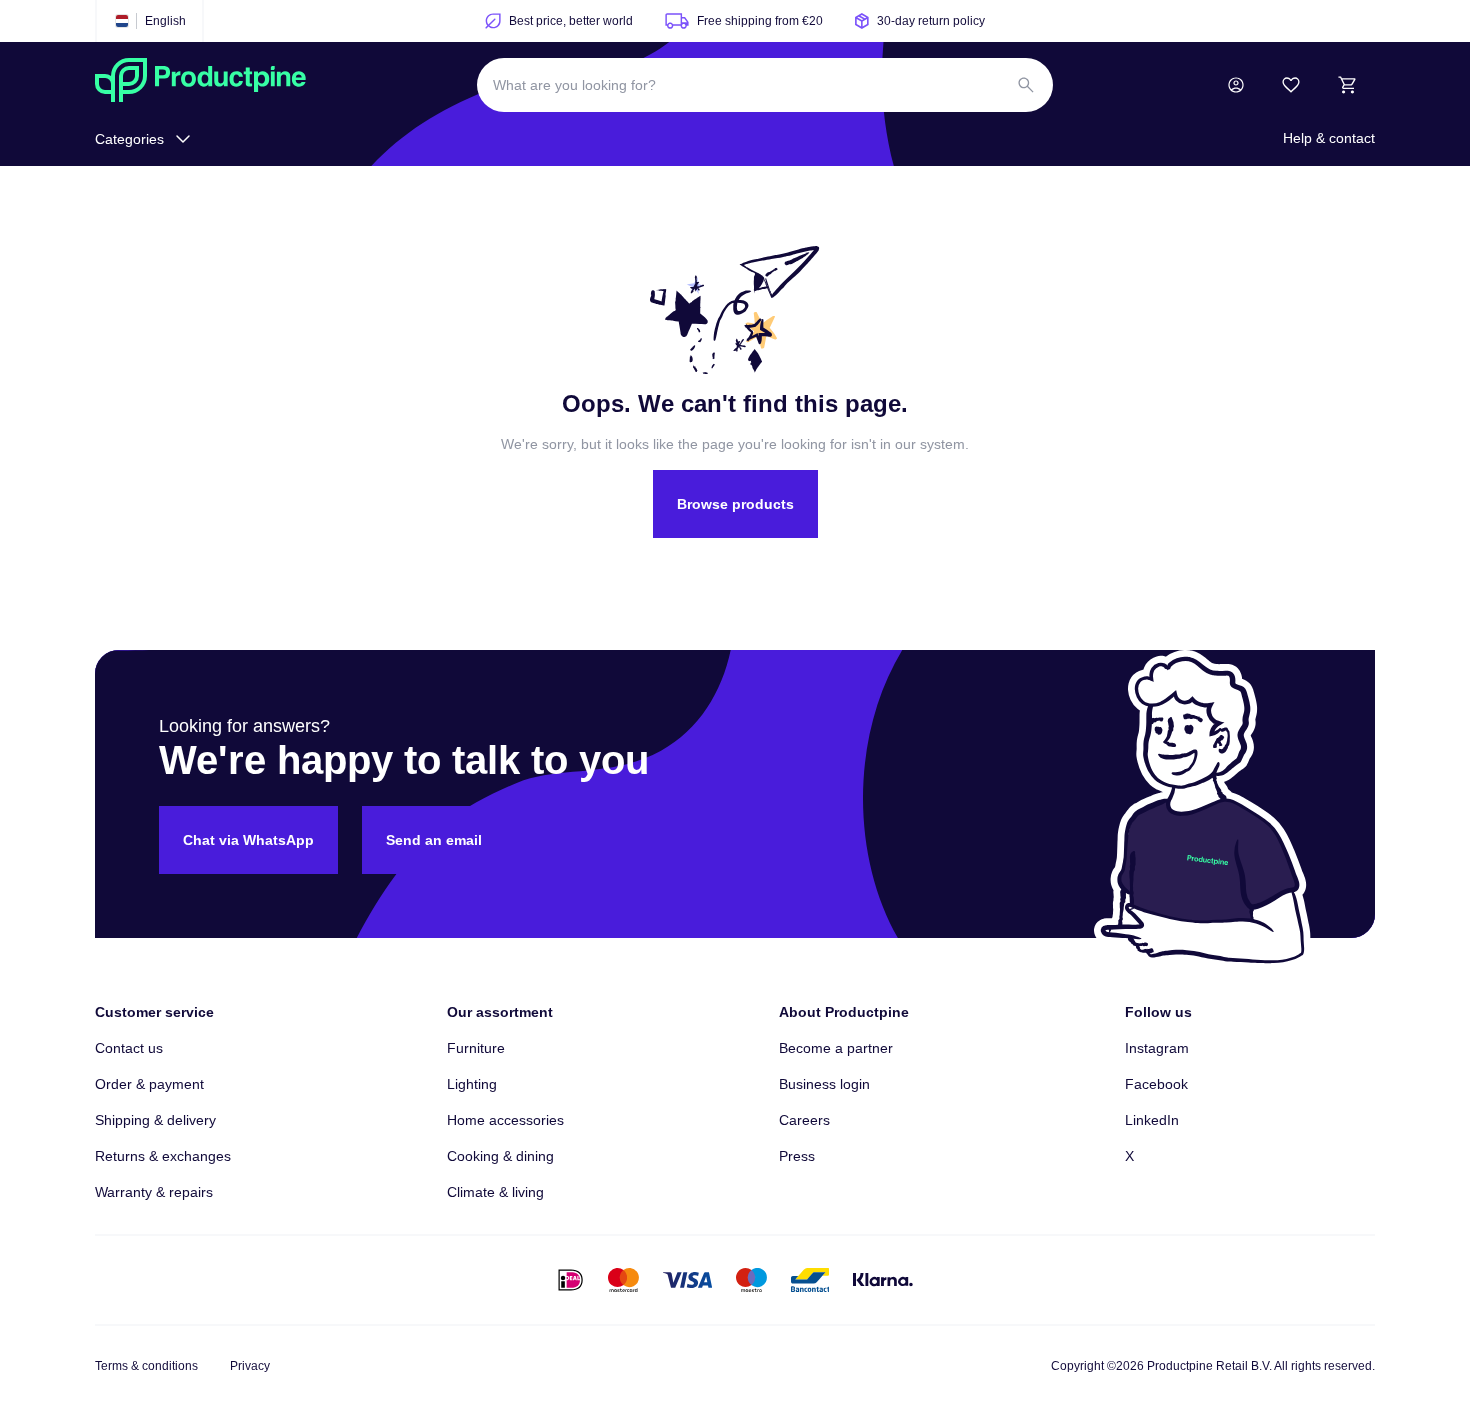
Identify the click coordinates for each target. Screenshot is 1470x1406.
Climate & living (495, 1192)
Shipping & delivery (155, 1120)
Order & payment (149, 1084)
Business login (824, 1084)
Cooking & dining (500, 1156)
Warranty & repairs (154, 1192)
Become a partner (836, 1048)
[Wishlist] (1291, 85)
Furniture (476, 1048)
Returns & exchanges (163, 1156)
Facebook (1156, 1084)
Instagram (1157, 1048)
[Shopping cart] (1347, 85)
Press (797, 1156)
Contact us (129, 1048)
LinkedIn (1152, 1120)
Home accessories (505, 1120)
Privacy (250, 1366)
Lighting (472, 1084)
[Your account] (1236, 85)
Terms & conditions (146, 1366)
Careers (804, 1120)
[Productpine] (200, 85)
